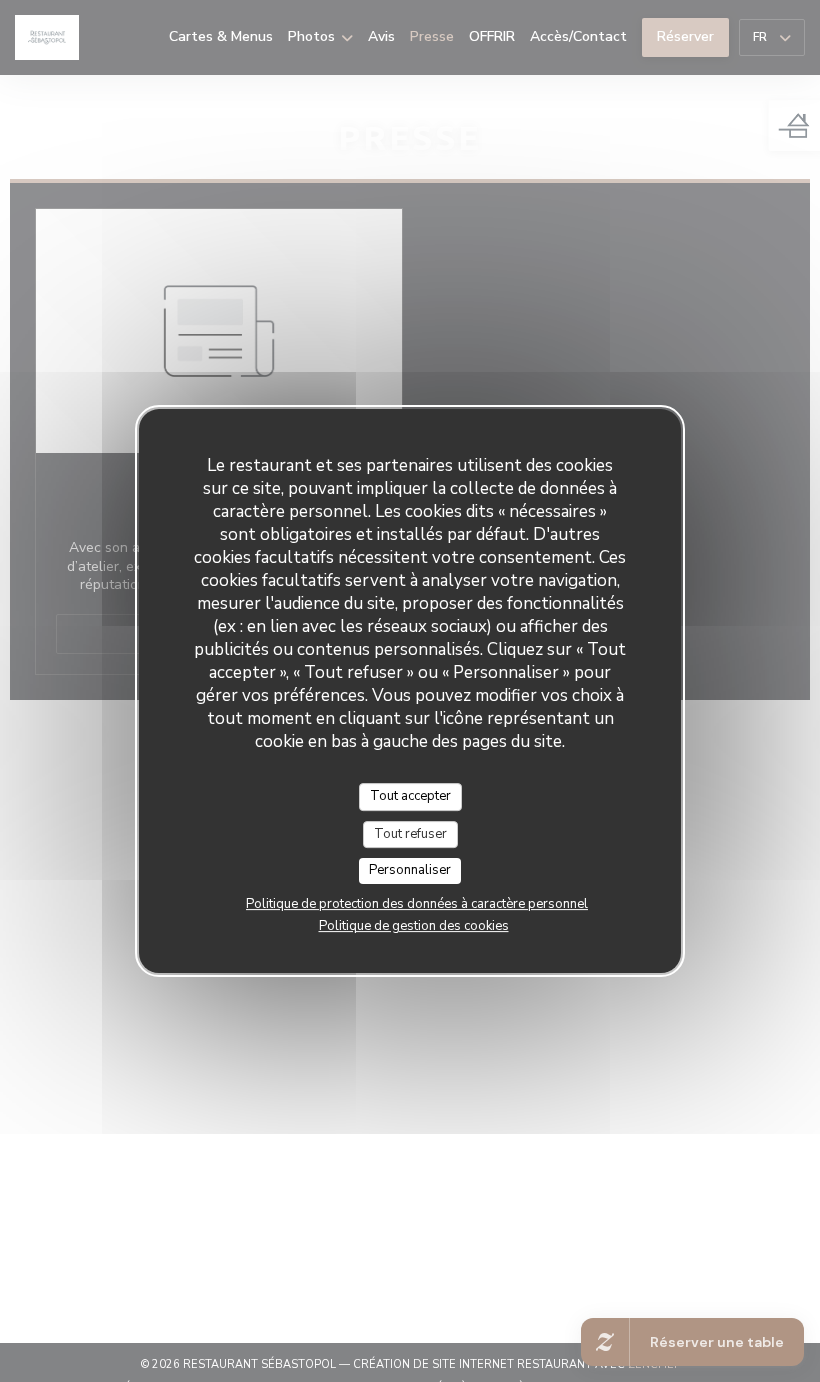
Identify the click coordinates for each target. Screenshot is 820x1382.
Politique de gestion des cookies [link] (414, 926)
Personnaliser (410, 870)
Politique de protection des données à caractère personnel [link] (417, 904)
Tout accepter (410, 796)
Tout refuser (410, 834)
